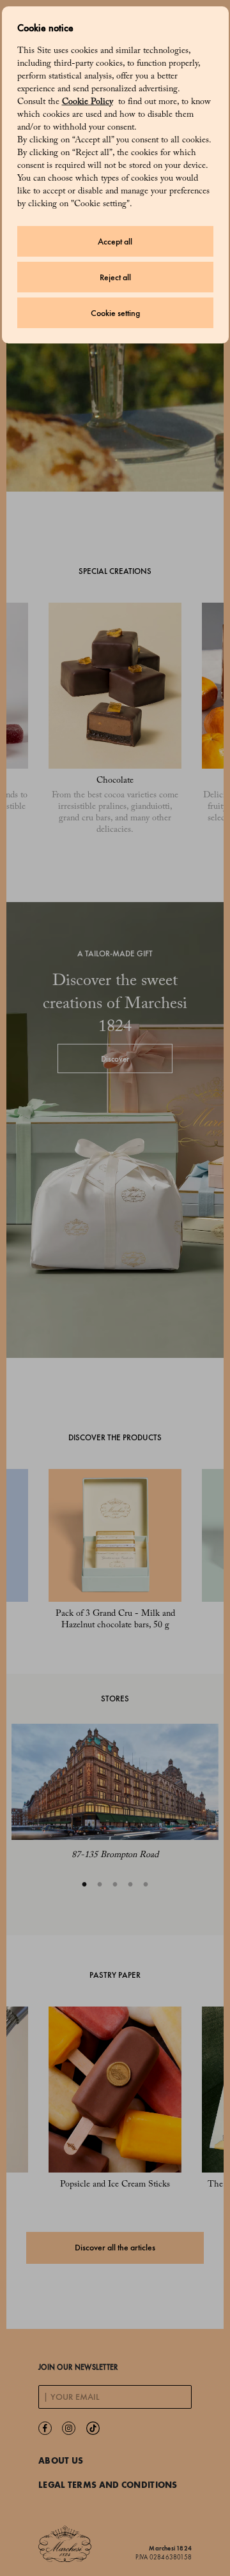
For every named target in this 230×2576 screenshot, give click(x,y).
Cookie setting (115, 313)
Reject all (115, 277)
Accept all (115, 242)
